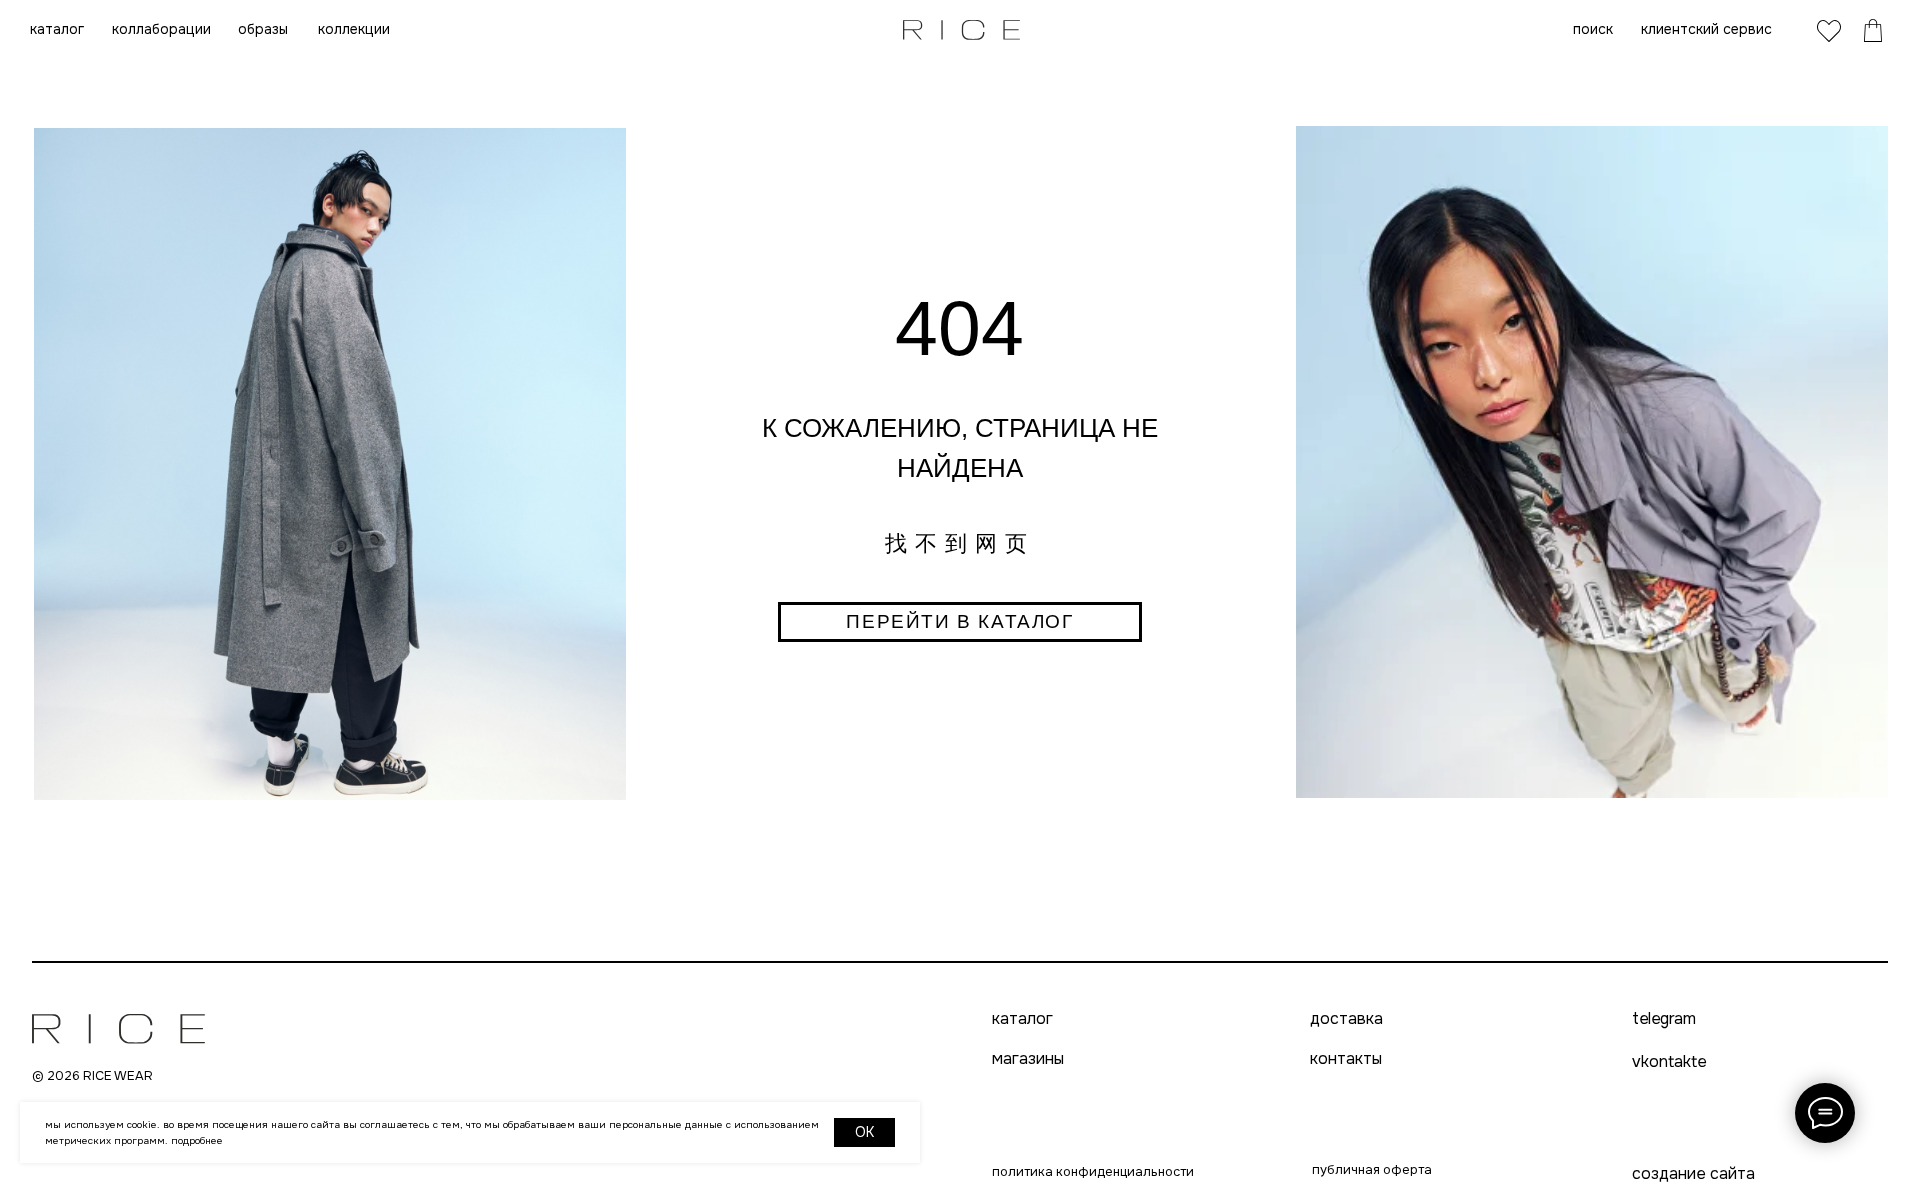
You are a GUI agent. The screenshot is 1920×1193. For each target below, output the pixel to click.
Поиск (1593, 29)
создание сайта (1693, 1173)
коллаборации (161, 29)
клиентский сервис (1706, 29)
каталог (57, 29)
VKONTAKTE (1669, 1061)
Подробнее (197, 1140)
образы (263, 29)
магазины (1028, 1059)
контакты (1346, 1059)
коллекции (354, 29)
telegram (1663, 1019)
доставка (1346, 1019)
